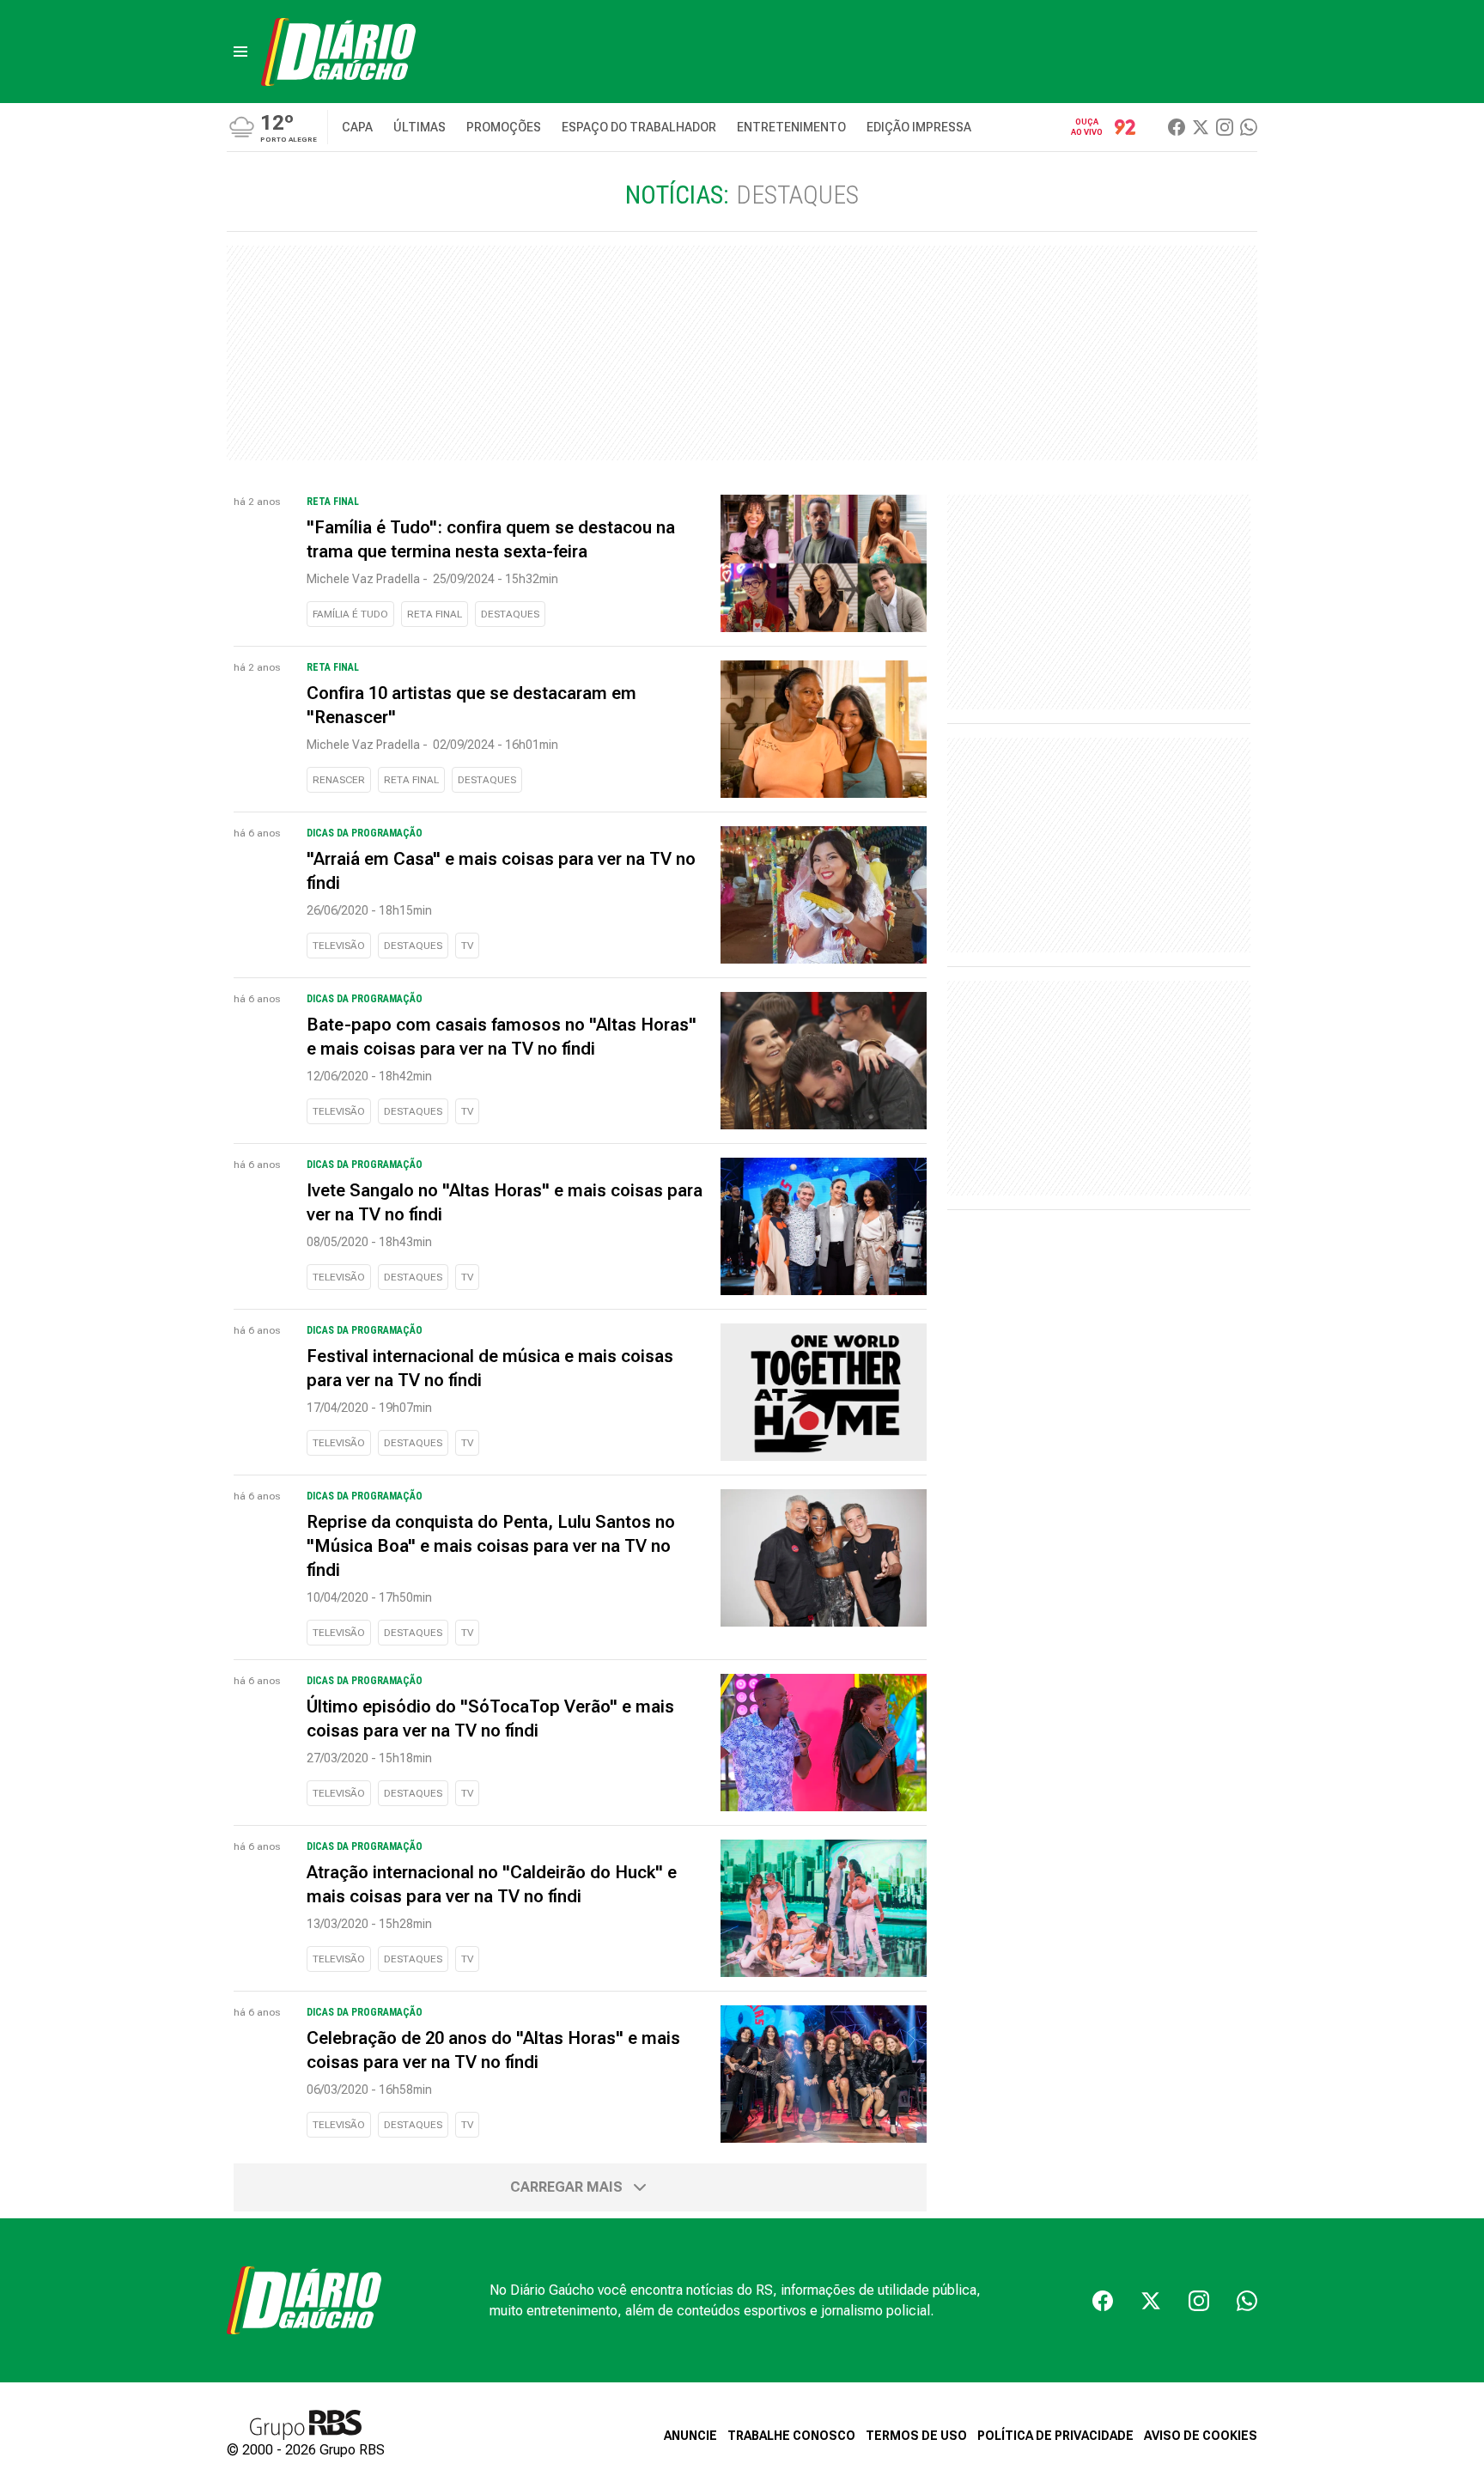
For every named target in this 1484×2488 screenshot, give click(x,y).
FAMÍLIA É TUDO (350, 614)
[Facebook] (1177, 127)
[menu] (240, 52)
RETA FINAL (435, 614)
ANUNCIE (690, 2436)
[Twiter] (1201, 127)
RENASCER (339, 780)
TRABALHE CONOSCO (791, 2436)
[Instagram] (1225, 127)
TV (467, 946)
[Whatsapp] (1249, 127)
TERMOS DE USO (916, 2436)
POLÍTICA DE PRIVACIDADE (1055, 2436)
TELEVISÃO (339, 946)
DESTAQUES (510, 614)
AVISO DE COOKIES (1201, 2436)
